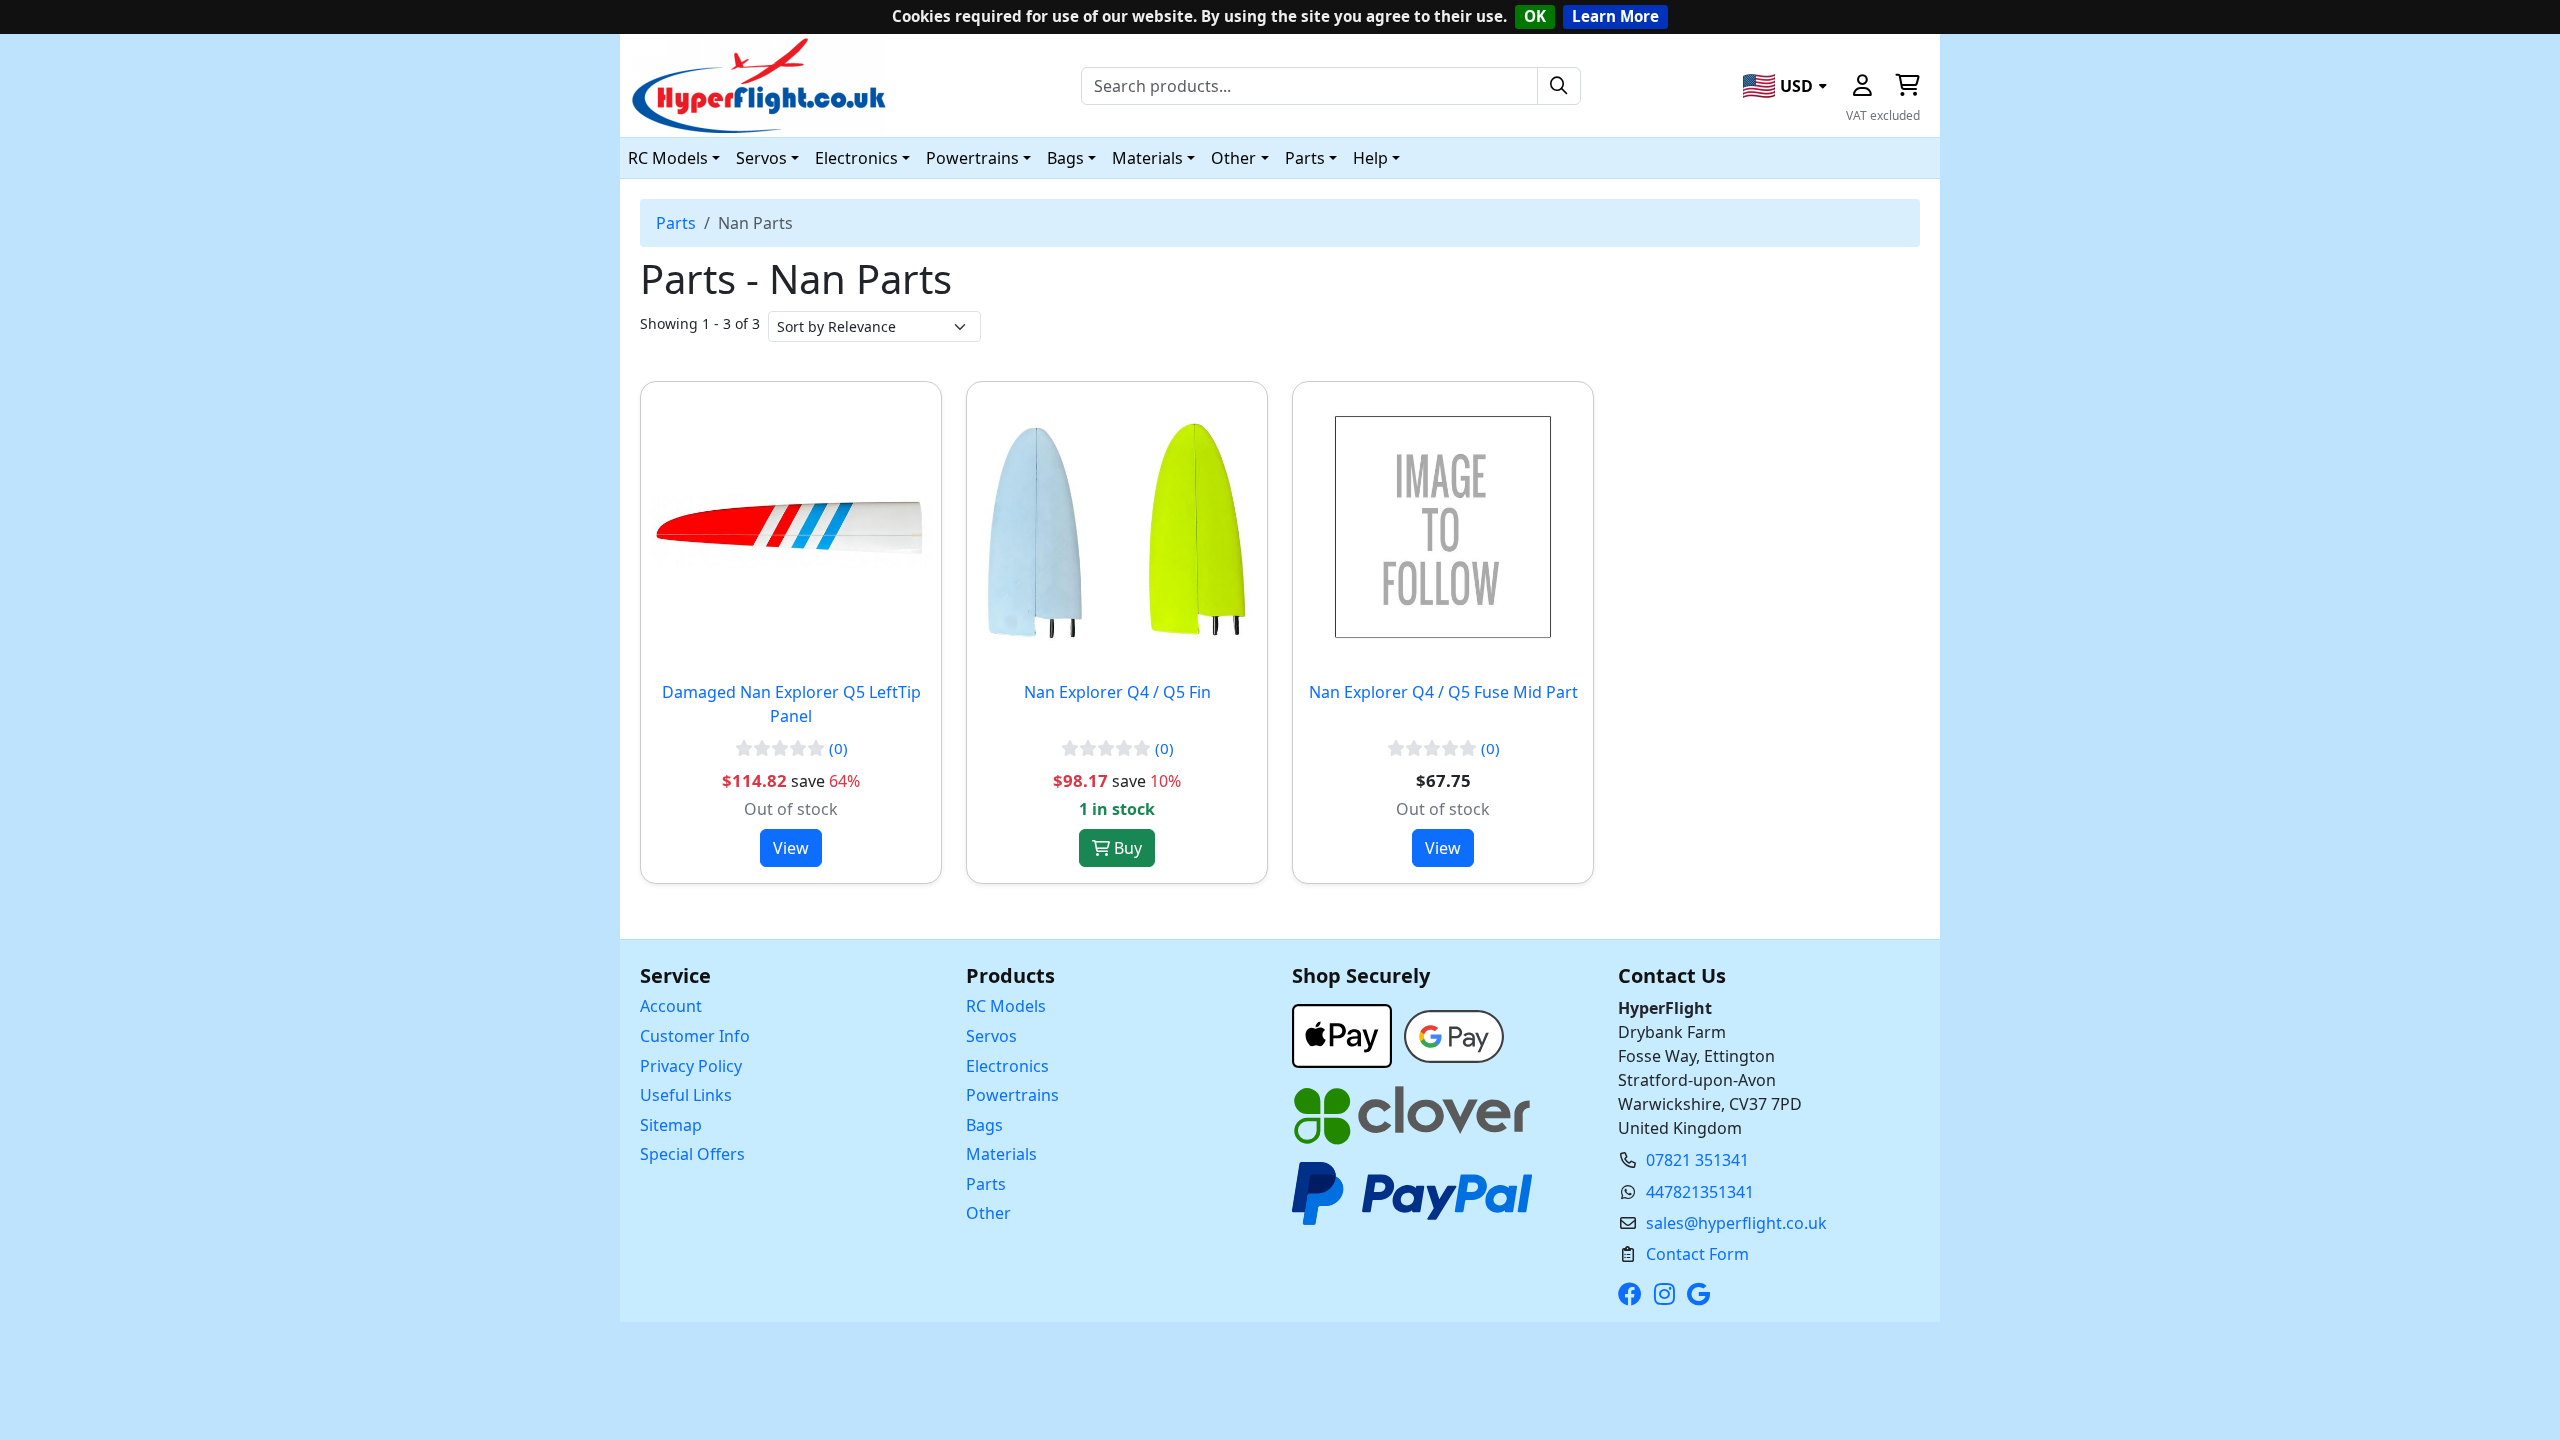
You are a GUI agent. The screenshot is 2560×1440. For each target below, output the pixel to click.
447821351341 (1700, 1192)
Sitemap (671, 1125)
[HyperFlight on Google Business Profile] (1702, 1294)
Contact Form (1697, 1254)
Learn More (1615, 16)
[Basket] (1907, 86)
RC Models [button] (668, 158)
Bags (984, 1125)
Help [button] (1370, 158)
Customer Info (695, 1036)
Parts (676, 223)
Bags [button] (1065, 158)
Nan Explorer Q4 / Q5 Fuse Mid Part (1443, 692)
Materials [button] (1147, 158)
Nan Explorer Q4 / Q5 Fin (1117, 692)
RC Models (1006, 1006)
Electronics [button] (856, 158)
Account (671, 1006)
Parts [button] (1305, 158)
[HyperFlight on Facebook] (1634, 1294)
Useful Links (686, 1095)
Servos (991, 1036)
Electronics (1007, 1066)
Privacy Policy (691, 1066)
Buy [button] (1126, 848)
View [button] (791, 848)
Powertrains (1012, 1095)
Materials (1001, 1154)
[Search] (1559, 86)
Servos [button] (761, 158)
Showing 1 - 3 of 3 (700, 323)
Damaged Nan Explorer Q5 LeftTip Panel (791, 704)
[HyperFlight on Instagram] (1668, 1294)
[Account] (1862, 86)
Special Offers (692, 1154)
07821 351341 (1697, 1160)
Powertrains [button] (972, 158)
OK (1535, 16)
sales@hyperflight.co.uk (1736, 1223)
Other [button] (1233, 158)
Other (988, 1213)
